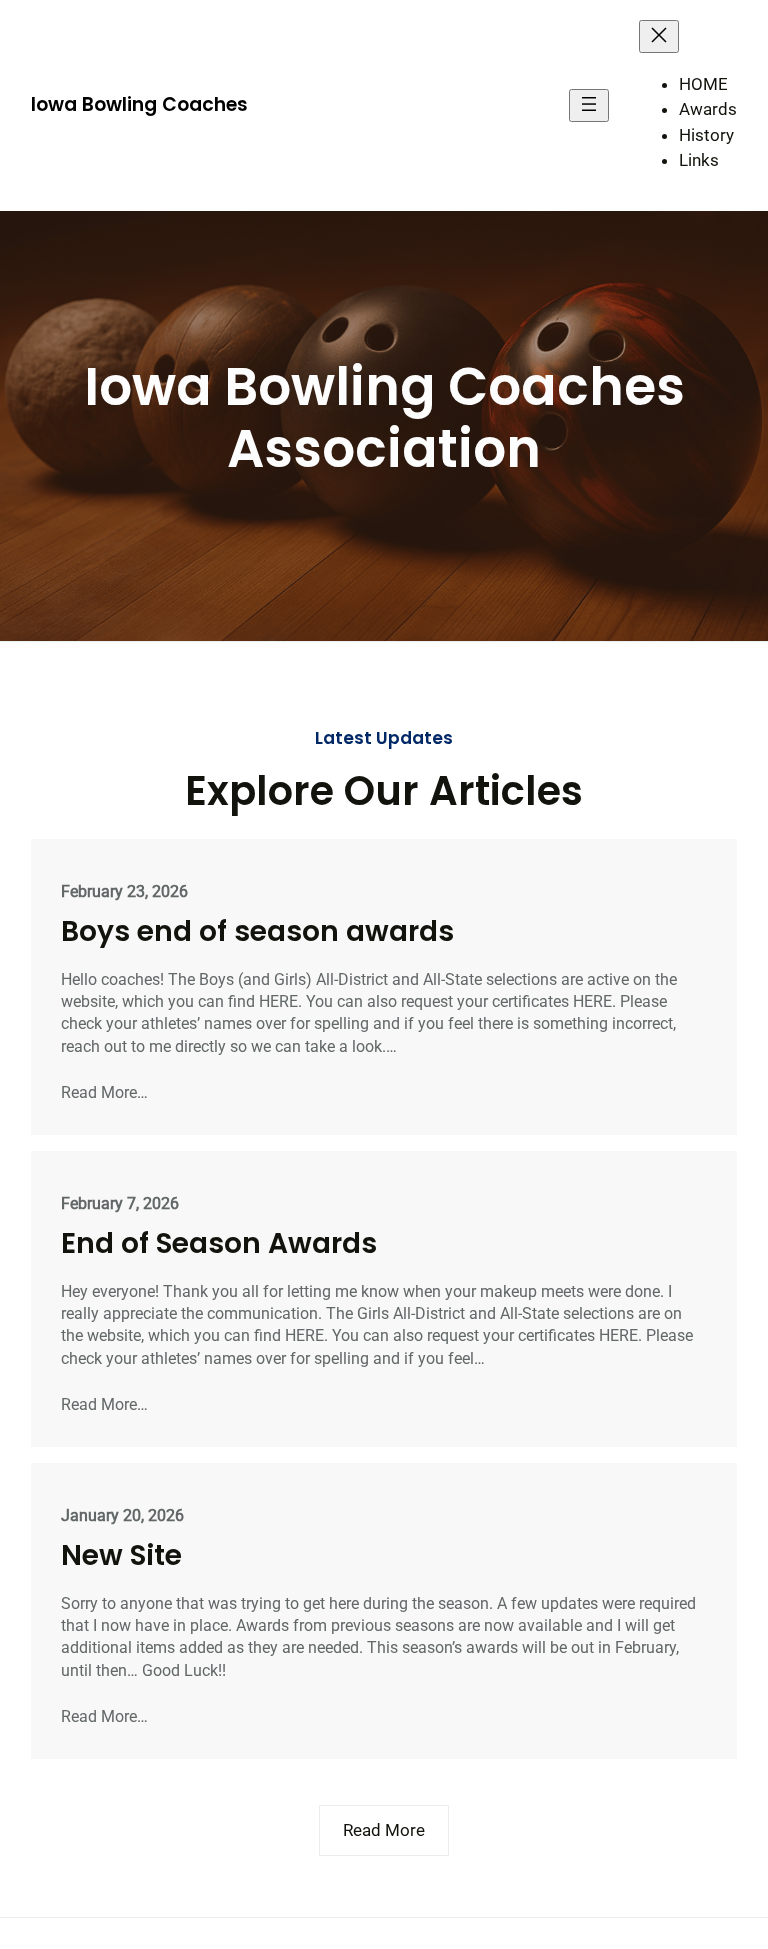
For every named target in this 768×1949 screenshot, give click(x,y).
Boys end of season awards (257, 932)
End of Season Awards (219, 1244)
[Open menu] (589, 105)
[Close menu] (659, 36)
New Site (121, 1556)
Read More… (104, 1092)
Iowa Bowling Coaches (139, 104)
